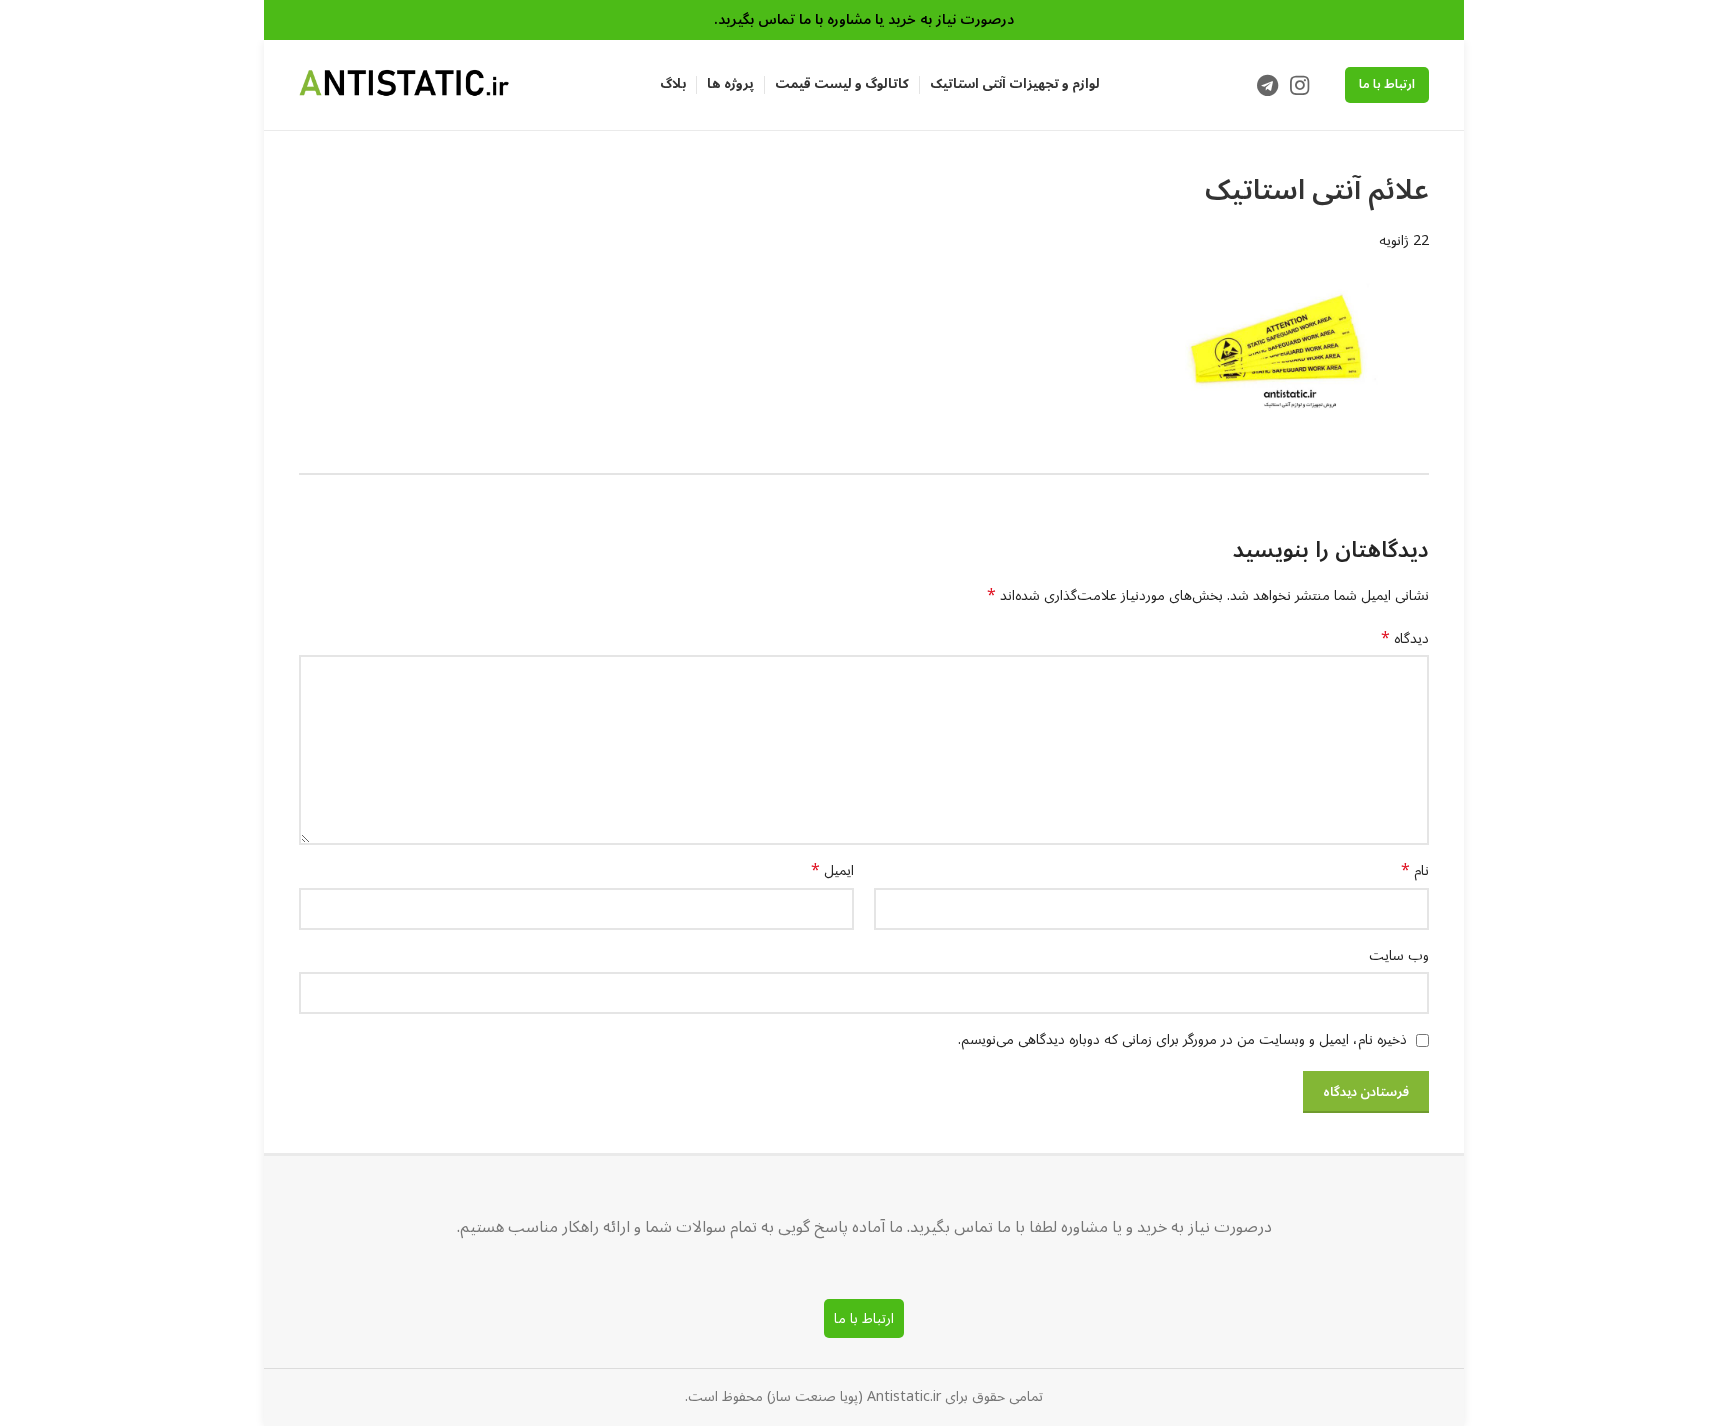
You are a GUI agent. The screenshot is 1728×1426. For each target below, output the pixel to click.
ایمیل (832, 871)
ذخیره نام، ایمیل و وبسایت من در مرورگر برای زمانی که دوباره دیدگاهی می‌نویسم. (1182, 1039)
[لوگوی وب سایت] (404, 84)
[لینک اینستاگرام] (1299, 85)
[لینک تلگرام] (1267, 85)
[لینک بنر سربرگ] (864, 20)
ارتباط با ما (1387, 84)
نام (1415, 871)
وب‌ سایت (1399, 956)
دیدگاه (1405, 639)
